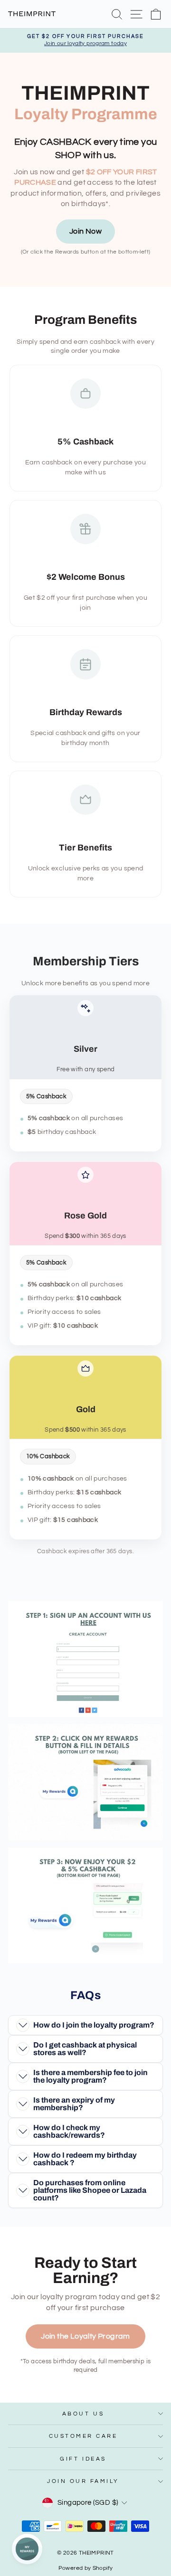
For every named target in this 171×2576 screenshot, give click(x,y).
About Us (83, 2414)
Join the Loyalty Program (85, 2336)
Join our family (83, 2481)
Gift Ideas (83, 2459)
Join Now (85, 231)
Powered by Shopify (86, 2568)
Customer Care (83, 2436)
